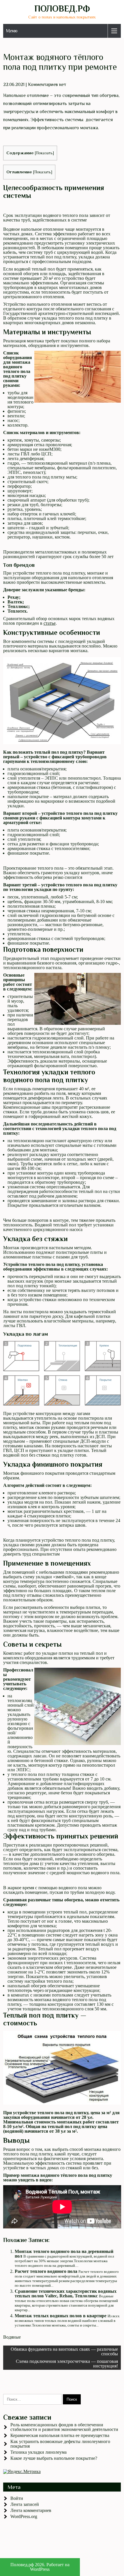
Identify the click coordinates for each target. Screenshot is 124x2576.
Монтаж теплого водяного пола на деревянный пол (64, 2254)
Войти (17, 2498)
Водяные (12, 2337)
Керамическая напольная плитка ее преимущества (60, 2435)
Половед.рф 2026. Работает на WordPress (40, 2567)
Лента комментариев (31, 2510)
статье (50, 623)
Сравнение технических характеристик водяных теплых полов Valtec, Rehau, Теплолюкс (66, 2293)
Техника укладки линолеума (38, 2452)
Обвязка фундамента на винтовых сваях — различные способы (64, 2351)
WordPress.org (24, 2516)
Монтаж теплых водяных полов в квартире (61, 2316)
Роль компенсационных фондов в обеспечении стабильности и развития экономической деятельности (64, 2427)
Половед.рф (62, 9)
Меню (12, 31)
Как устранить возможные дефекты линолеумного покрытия (60, 2444)
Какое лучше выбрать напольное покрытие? (54, 2458)
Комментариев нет (47, 85)
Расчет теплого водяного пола (46, 2271)
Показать (44, 153)
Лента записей (25, 2504)
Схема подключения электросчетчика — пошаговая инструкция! (67, 2364)
